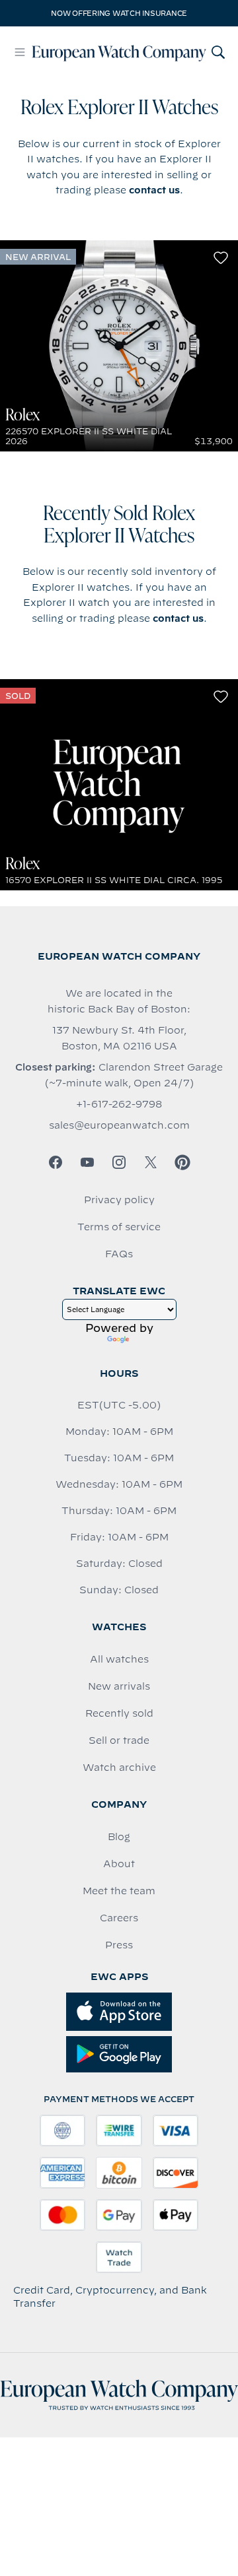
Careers (119, 1918)
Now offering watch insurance (119, 13)
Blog (119, 1837)
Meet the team (119, 1891)
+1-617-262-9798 (119, 1104)
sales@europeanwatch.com (119, 1125)
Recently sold (119, 1713)
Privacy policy (119, 1200)
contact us (154, 190)
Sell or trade (119, 1740)
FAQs (119, 1254)
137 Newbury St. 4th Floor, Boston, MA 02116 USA (119, 1038)
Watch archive (119, 1767)
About (119, 1864)
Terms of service (119, 1227)
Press (119, 1945)
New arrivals (119, 1686)
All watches (119, 1659)
